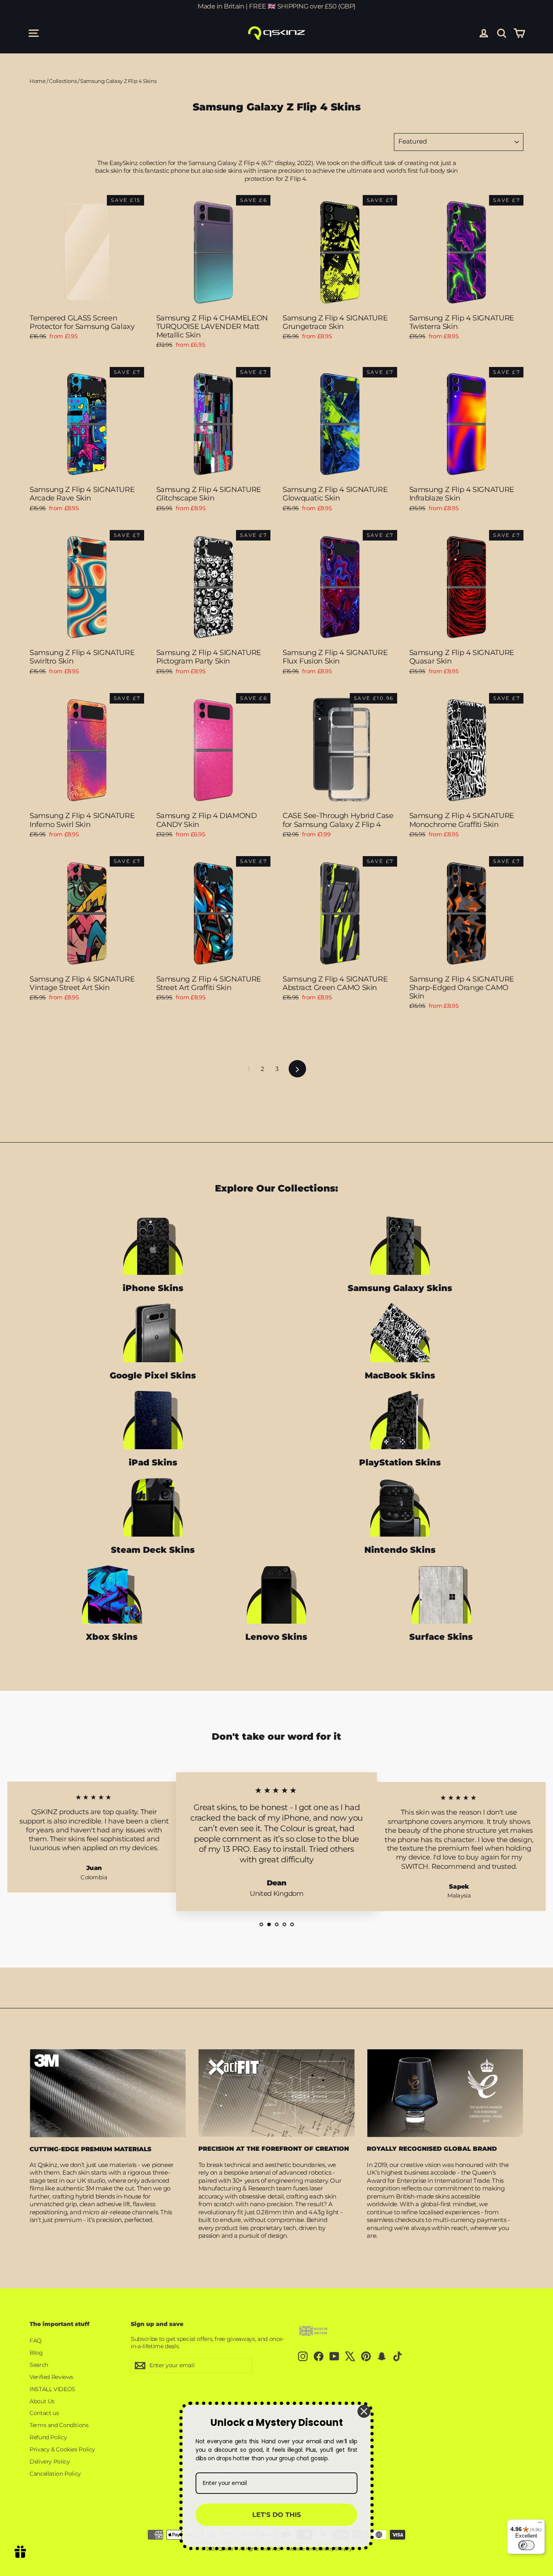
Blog (36, 2353)
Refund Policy (48, 2437)
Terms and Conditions (59, 2425)
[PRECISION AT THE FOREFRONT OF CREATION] (277, 2093)
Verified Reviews (51, 2377)
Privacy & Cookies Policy (62, 2449)
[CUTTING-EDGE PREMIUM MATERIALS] (108, 2093)
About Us (42, 2401)
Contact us (44, 2413)
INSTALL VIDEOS (52, 2389)
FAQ (36, 2341)
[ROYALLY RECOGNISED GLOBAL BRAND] (445, 2093)
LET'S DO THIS (276, 2515)
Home (38, 81)
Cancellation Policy (55, 2474)
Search (39, 2365)
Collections (63, 81)
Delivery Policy (50, 2462)
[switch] (526, 2545)
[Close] (364, 2411)
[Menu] (540, 2524)
